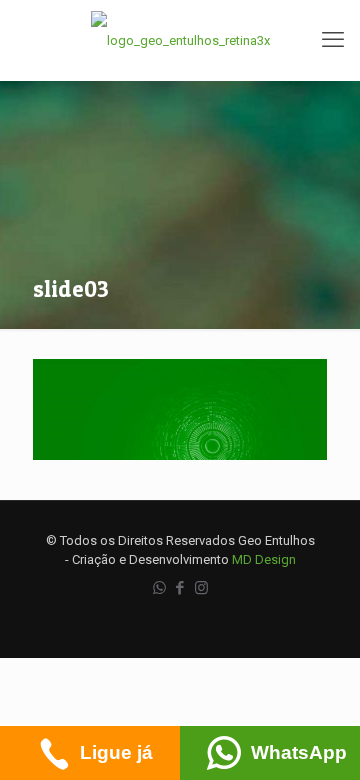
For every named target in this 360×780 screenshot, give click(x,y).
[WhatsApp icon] (159, 588)
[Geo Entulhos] (180, 40)
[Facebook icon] (180, 588)
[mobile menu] (333, 40)
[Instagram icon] (201, 588)
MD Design (264, 559)
